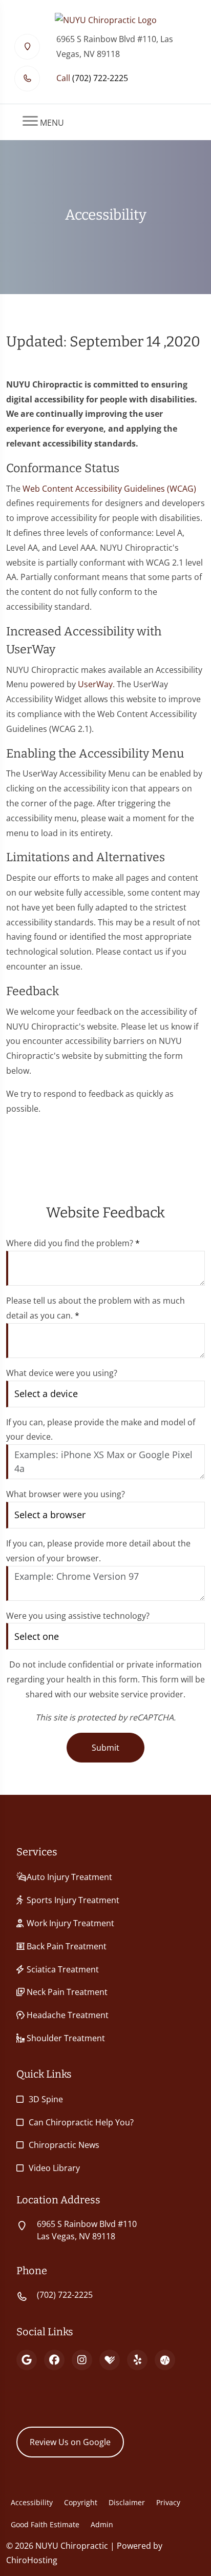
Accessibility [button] (32, 2502)
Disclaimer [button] (127, 2502)
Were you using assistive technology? (78, 1616)
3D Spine (46, 2099)
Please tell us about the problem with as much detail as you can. (96, 1308)
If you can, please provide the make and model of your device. (101, 1430)
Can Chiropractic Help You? (81, 2122)
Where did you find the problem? (73, 1243)
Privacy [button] (168, 2502)
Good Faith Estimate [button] (45, 2524)
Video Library (54, 2168)
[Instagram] (82, 2360)
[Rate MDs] (165, 2360)
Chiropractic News (64, 2145)
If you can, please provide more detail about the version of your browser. (98, 1551)
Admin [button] (102, 2524)
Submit (105, 1748)
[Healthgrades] (110, 2360)
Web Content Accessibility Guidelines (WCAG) (109, 489)
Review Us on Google (70, 2442)
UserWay (95, 684)
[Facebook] (54, 2360)
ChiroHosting (32, 2560)
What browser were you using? (66, 1494)
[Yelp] (137, 2360)
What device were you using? (62, 1373)
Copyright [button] (81, 2502)
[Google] (27, 2360)
